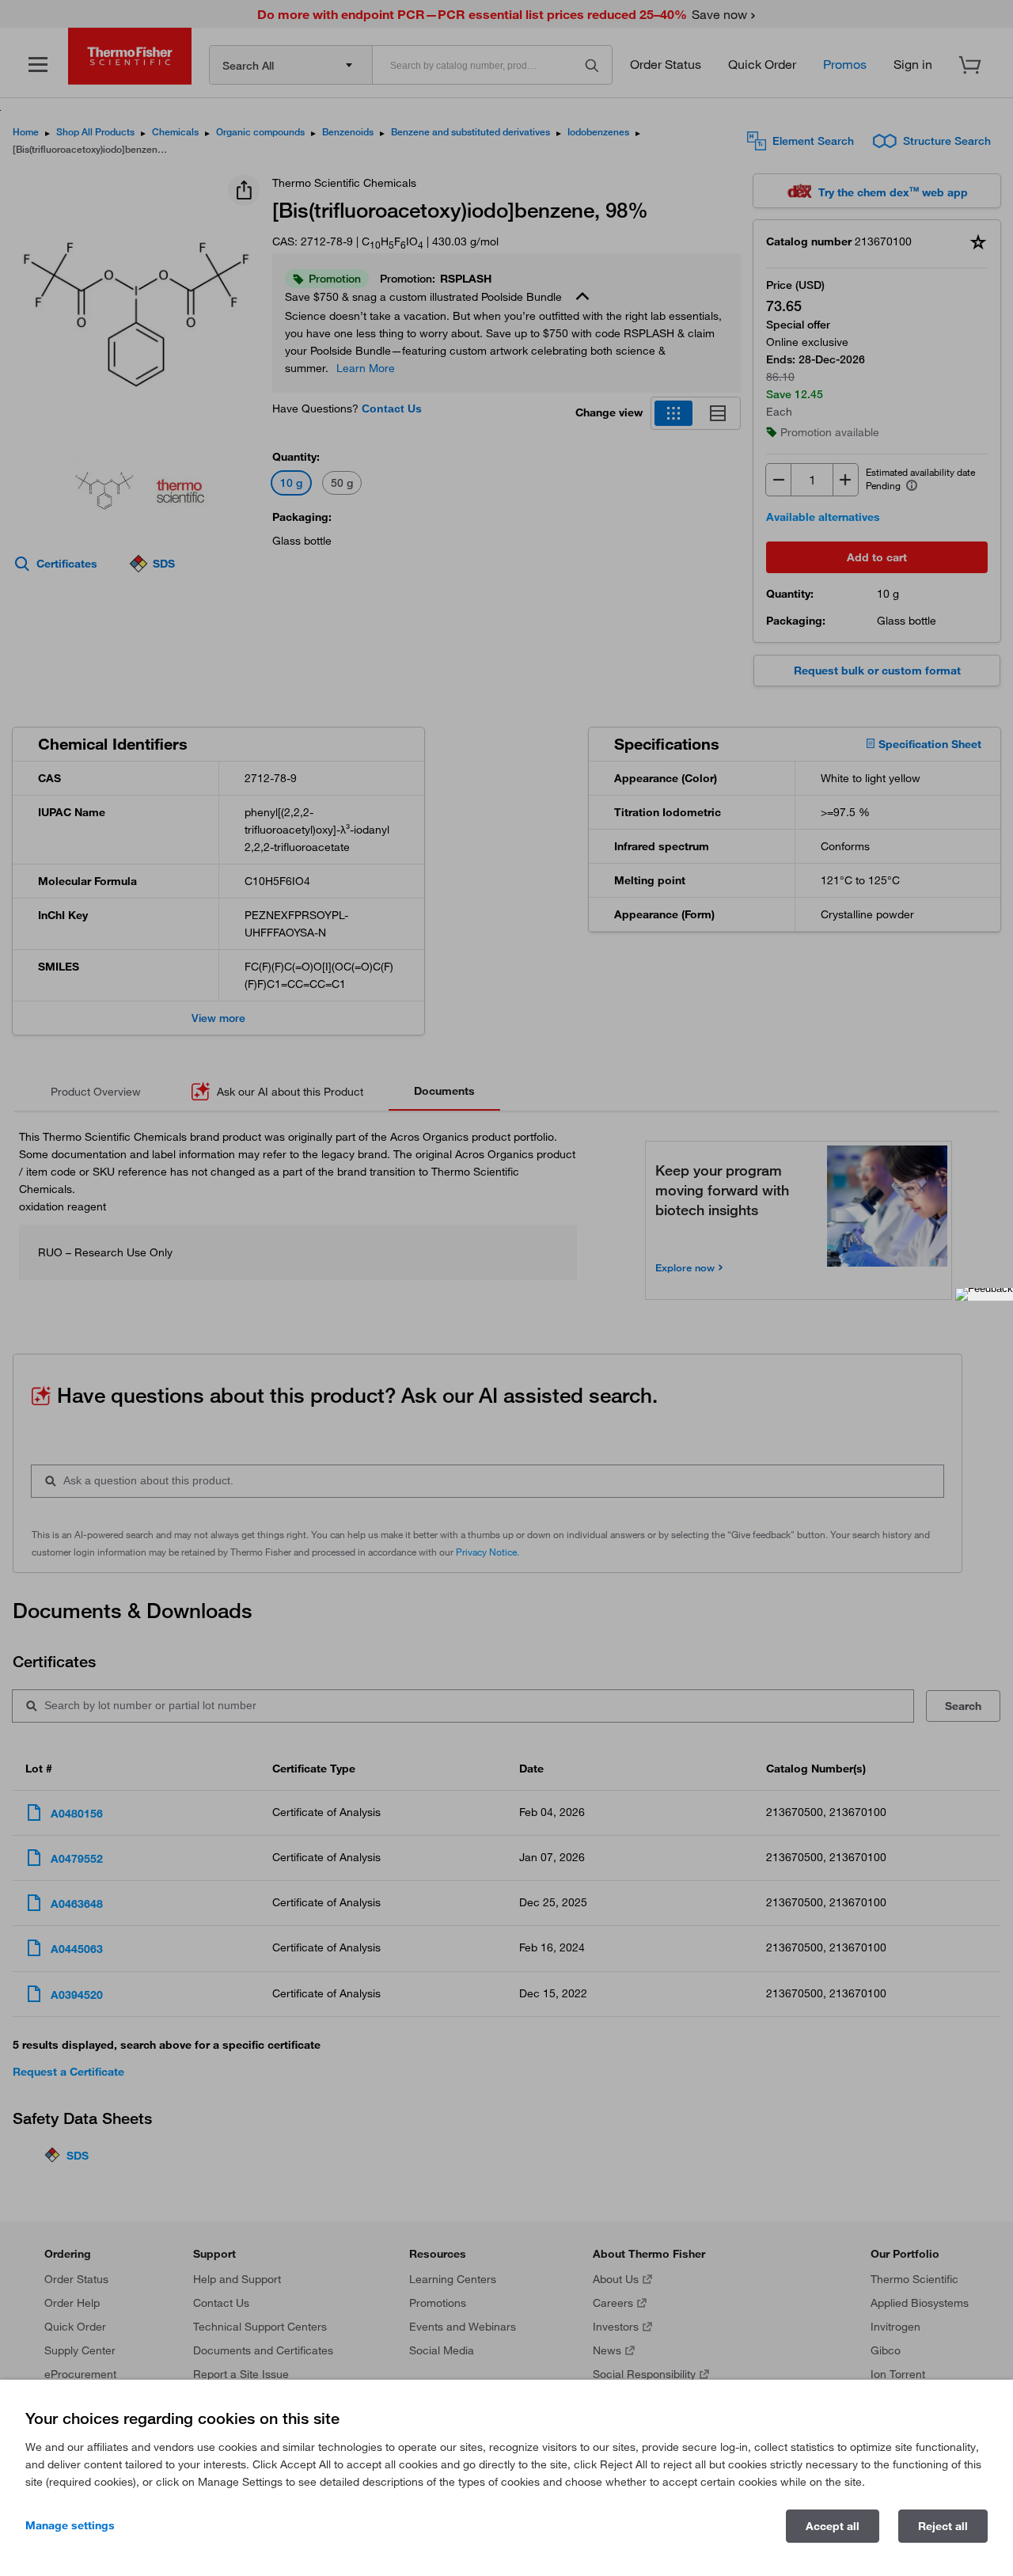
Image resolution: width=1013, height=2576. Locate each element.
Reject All (943, 2526)
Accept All (833, 2526)
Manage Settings (70, 2525)
